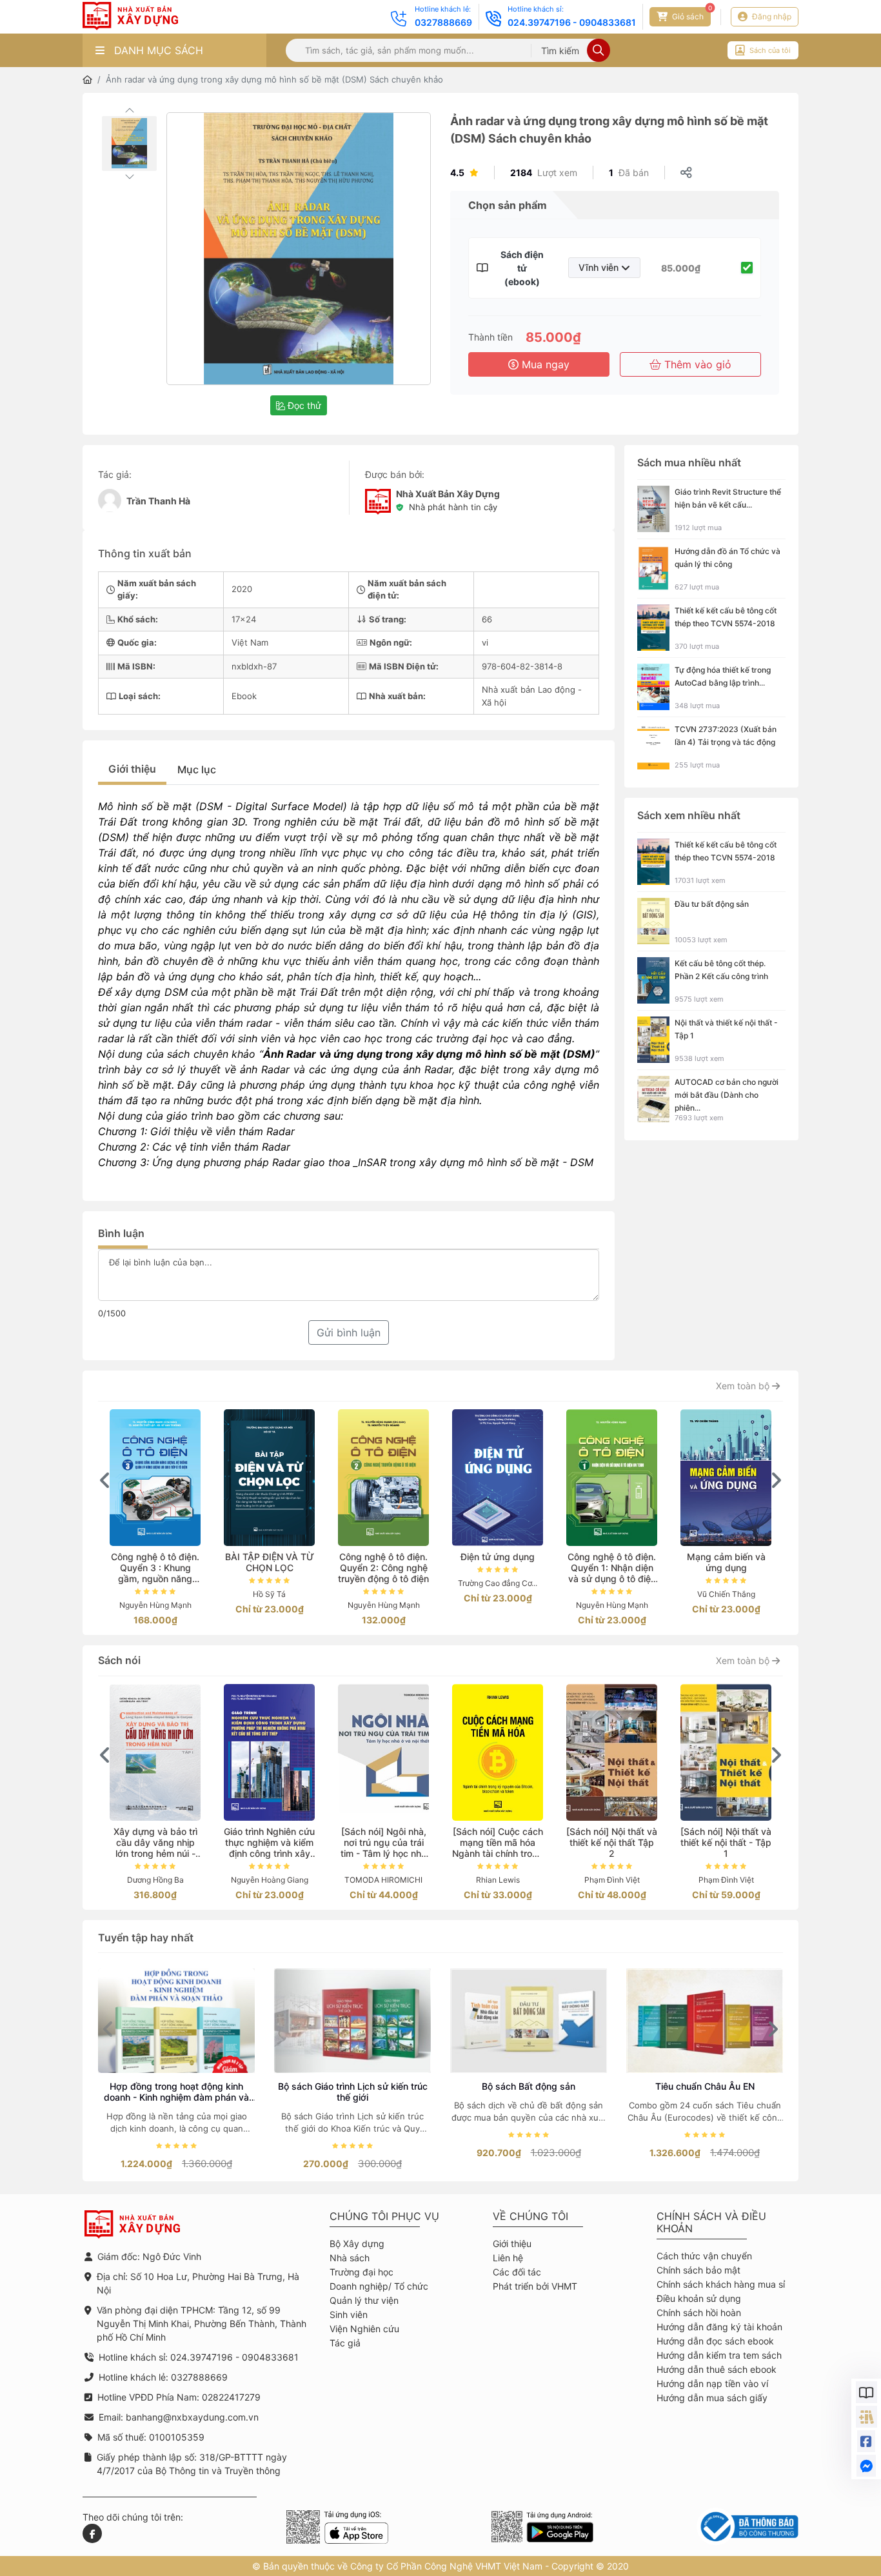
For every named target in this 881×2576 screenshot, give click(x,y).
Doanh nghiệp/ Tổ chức (379, 2286)
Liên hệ (508, 2258)
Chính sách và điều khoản (711, 2223)
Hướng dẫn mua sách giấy (712, 2398)
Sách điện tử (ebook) (522, 268)
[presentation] (105, 1480)
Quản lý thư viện (364, 2300)
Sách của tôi (770, 50)
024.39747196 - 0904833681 (572, 22)
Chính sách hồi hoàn (699, 2313)
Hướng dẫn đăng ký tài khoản (719, 2327)
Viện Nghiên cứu (364, 2329)
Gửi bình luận (349, 1333)
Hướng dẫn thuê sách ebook (717, 2369)
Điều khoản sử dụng (699, 2298)
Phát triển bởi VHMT (535, 2286)
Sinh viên (349, 2314)
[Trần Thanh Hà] (110, 500)
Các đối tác (517, 2272)
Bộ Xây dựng (357, 2244)
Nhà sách (350, 2258)
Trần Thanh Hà (158, 501)
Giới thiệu (132, 769)
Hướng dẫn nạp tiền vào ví (712, 2383)
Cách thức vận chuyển (704, 2256)
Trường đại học (361, 2272)
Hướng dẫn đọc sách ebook (715, 2341)
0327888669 (443, 22)
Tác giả (345, 2343)
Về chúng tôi (530, 2216)
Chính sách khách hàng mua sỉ (721, 2284)
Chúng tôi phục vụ (384, 2216)
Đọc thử (303, 405)
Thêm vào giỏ (696, 364)
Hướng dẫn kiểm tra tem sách (719, 2355)
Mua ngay (544, 364)
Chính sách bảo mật (698, 2270)
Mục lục (197, 769)
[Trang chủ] (87, 80)
